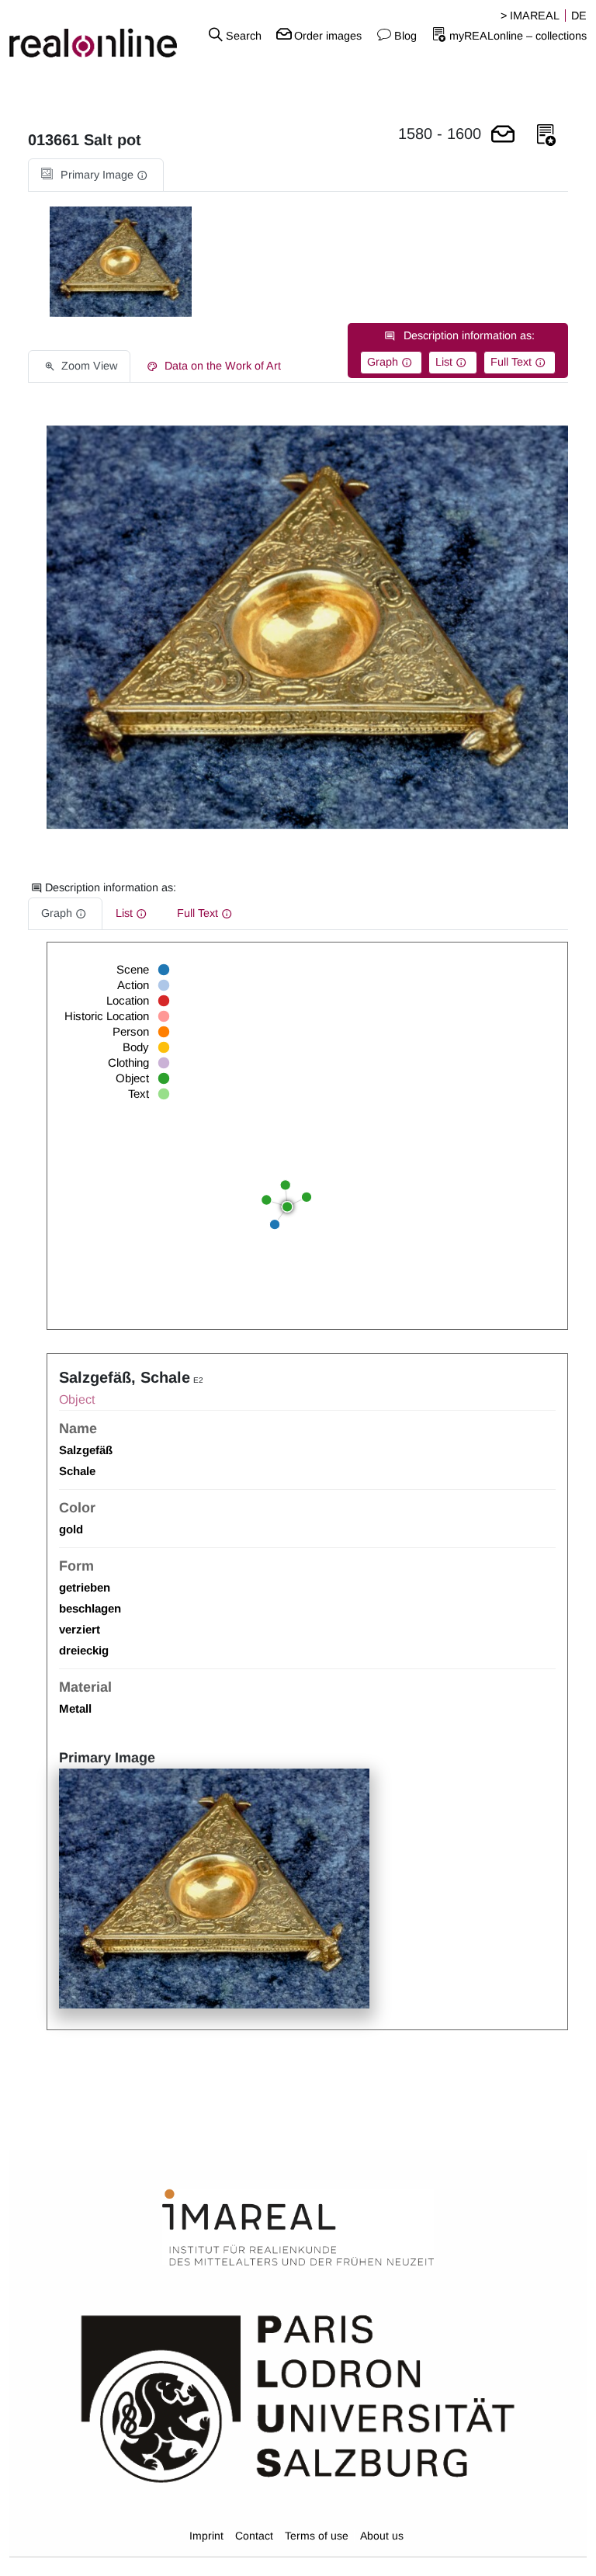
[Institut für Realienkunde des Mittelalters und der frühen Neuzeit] (298, 2228)
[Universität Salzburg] (298, 2397)
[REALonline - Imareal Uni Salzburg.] (99, 35)
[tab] (96, 175)
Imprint (206, 2536)
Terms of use (317, 2536)
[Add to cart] (503, 135)
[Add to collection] (546, 135)
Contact (254, 2536)
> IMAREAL (530, 16)
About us (382, 2536)
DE (579, 16)
